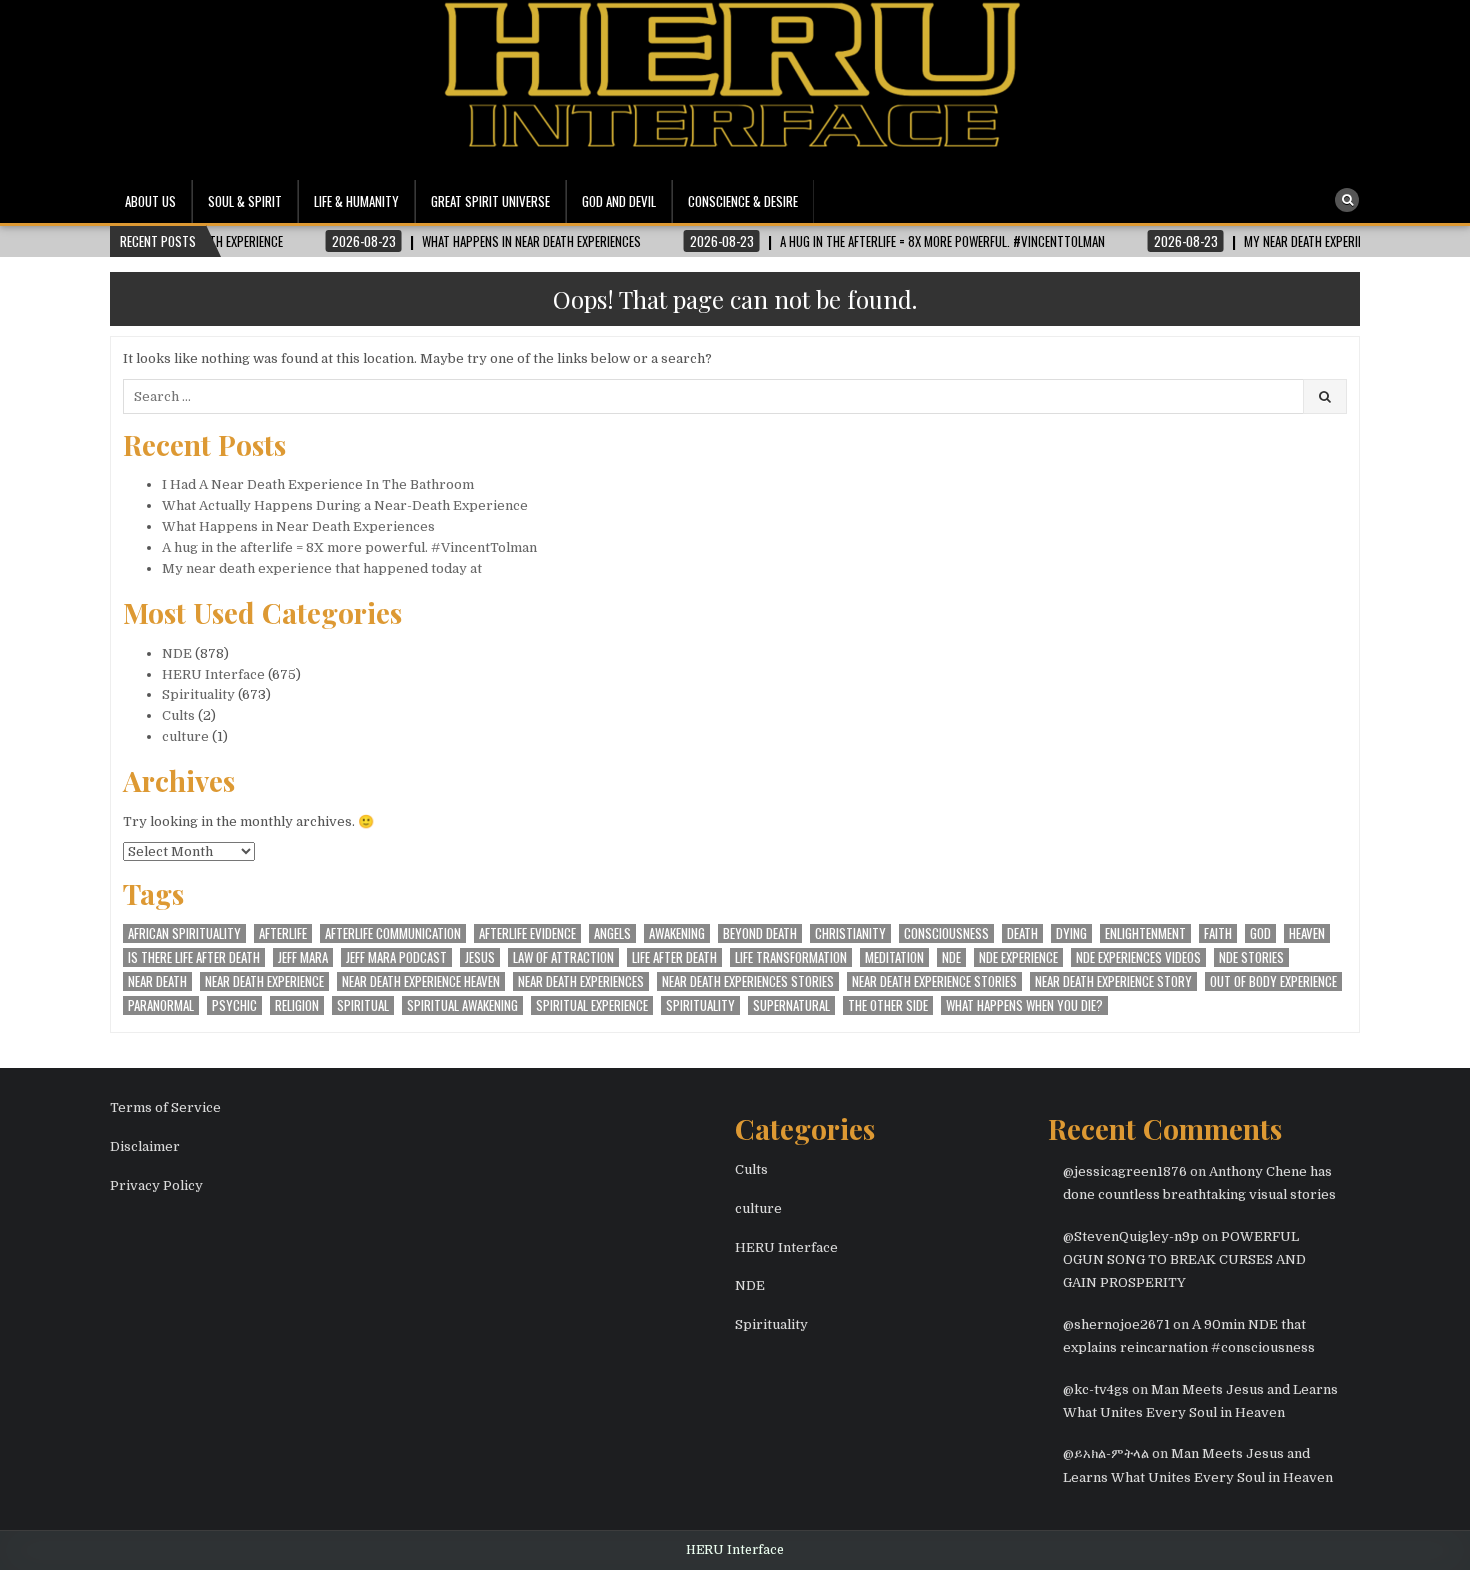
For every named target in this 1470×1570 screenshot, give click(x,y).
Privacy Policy (156, 1185)
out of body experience (1273, 981)
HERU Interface (213, 674)
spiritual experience (592, 1005)
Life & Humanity (356, 201)
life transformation (791, 957)
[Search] (1347, 200)
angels (612, 933)
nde (951, 957)
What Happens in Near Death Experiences (298, 526)
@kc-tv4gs (1096, 1389)
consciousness (946, 933)
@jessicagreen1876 (1125, 1171)
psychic (234, 1005)
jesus (480, 957)
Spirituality (198, 694)
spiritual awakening (462, 1005)
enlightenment (1145, 933)
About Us (150, 201)
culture (185, 736)
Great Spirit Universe (490, 201)
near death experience (264, 981)
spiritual (363, 1005)
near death (157, 981)
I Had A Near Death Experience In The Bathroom (318, 484)
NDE (177, 653)
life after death (674, 957)
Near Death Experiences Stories (748, 981)
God (1260, 933)
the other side (888, 1005)
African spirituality (184, 933)
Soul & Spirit (245, 201)
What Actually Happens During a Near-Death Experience (345, 505)
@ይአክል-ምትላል (1106, 1453)
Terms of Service (165, 1107)
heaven (1307, 933)
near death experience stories (934, 981)
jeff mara (303, 957)
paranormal (161, 1005)
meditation (894, 957)
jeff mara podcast (396, 957)
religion (297, 1005)
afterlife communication (393, 933)
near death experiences (581, 981)
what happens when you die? (1024, 1005)
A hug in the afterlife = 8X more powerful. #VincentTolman (349, 547)
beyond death (760, 933)
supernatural (791, 1005)
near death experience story (1113, 981)
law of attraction (563, 957)
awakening (677, 933)
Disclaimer (145, 1146)
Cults (178, 715)
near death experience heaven (421, 981)
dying (1071, 933)
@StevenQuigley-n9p (1131, 1236)
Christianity (850, 933)
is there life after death (194, 957)
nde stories (1251, 957)
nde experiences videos (1138, 957)
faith (1218, 933)
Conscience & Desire (743, 201)
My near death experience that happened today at (322, 568)
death (1022, 933)
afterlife (283, 933)
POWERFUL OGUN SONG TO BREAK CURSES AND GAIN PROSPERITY (1184, 1260)
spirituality (700, 1005)
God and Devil (619, 201)
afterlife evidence (527, 933)
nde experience (1018, 957)
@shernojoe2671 (1116, 1324)
